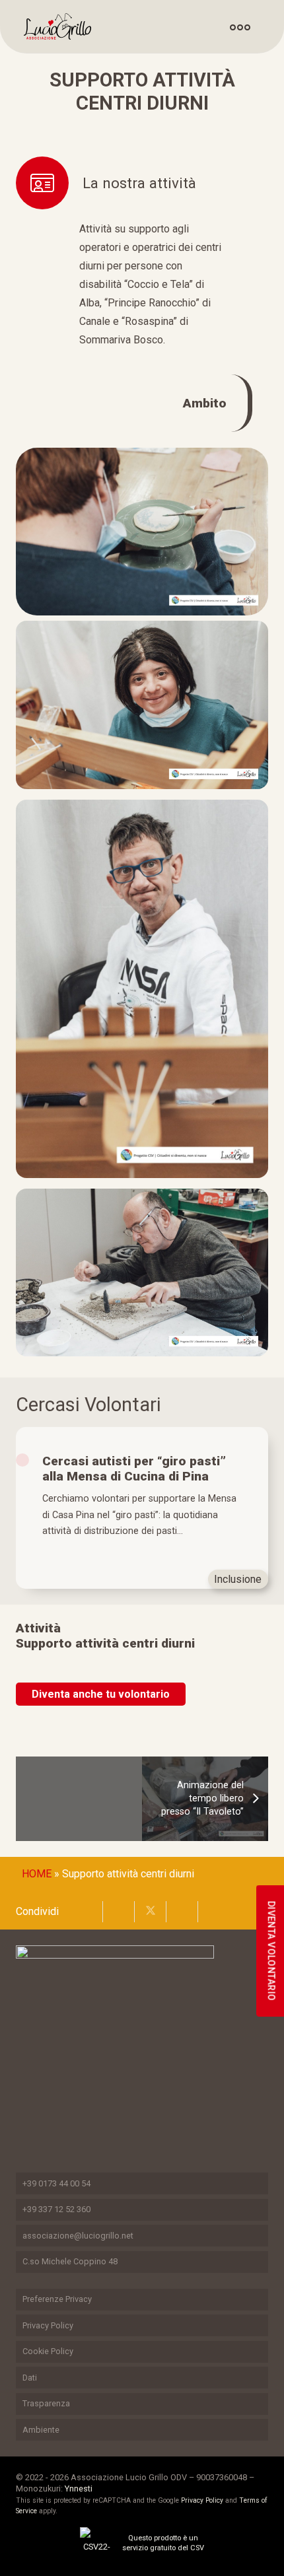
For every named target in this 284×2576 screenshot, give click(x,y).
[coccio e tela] (142, 705)
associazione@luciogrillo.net (78, 2236)
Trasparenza (46, 2403)
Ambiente (41, 2430)
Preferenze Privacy (57, 2299)
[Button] (241, 27)
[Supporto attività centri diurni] (142, 457)
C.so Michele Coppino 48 (70, 2261)
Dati (30, 2378)
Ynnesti (79, 2489)
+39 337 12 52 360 (56, 2209)
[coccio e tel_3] (142, 1273)
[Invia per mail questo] (87, 1912)
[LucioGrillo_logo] (57, 26)
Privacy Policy (48, 2325)
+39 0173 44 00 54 (56, 2183)
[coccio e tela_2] (142, 989)
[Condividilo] (119, 1912)
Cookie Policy (48, 2351)
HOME (37, 1874)
